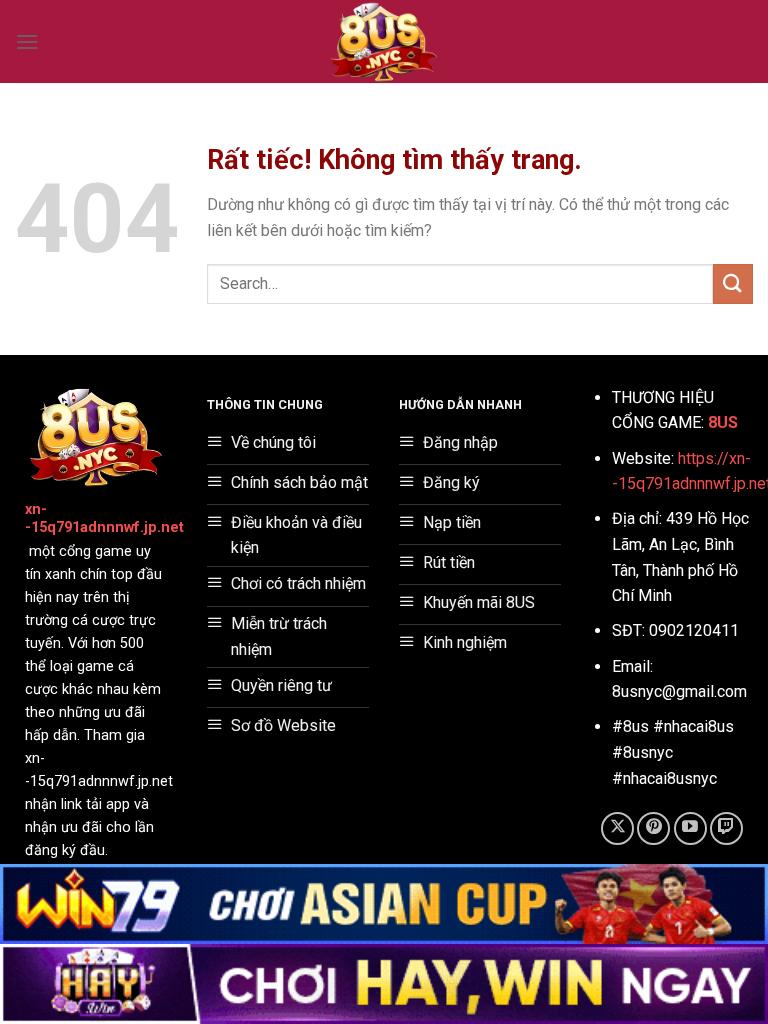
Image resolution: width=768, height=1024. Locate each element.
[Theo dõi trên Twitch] (726, 828)
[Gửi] (733, 283)
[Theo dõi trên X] (617, 828)
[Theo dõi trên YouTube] (690, 828)
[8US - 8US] (384, 41)
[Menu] (27, 41)
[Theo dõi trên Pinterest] (653, 828)
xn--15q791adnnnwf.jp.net (104, 519)
